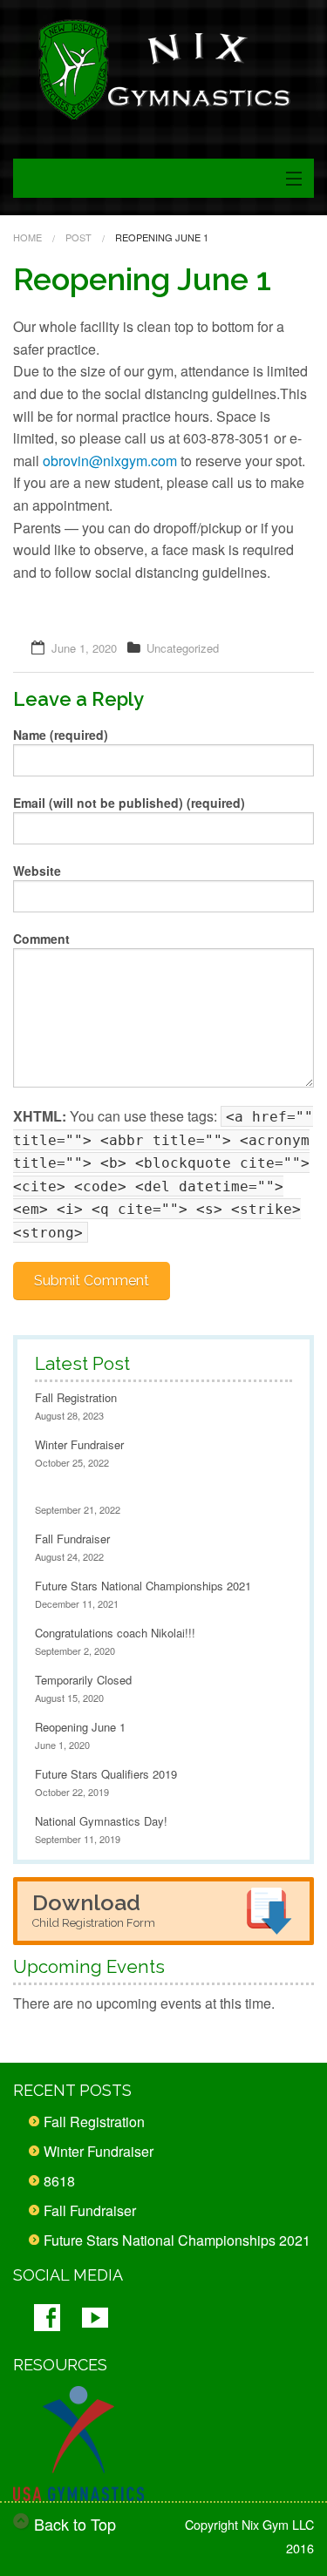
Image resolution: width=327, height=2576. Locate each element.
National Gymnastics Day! (101, 1821)
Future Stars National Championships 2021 (143, 1586)
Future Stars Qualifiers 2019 (106, 1774)
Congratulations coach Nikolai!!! (115, 1633)
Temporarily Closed (83, 1680)
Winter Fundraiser (79, 1444)
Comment (41, 939)
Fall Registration (76, 1397)
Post (78, 237)
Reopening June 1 (80, 1727)
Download (94, 1909)
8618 (59, 2181)
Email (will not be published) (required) (129, 803)
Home (27, 237)
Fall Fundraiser (72, 1539)
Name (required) (61, 735)
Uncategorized (183, 648)
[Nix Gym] (163, 70)
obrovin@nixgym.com (110, 461)
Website (37, 871)
